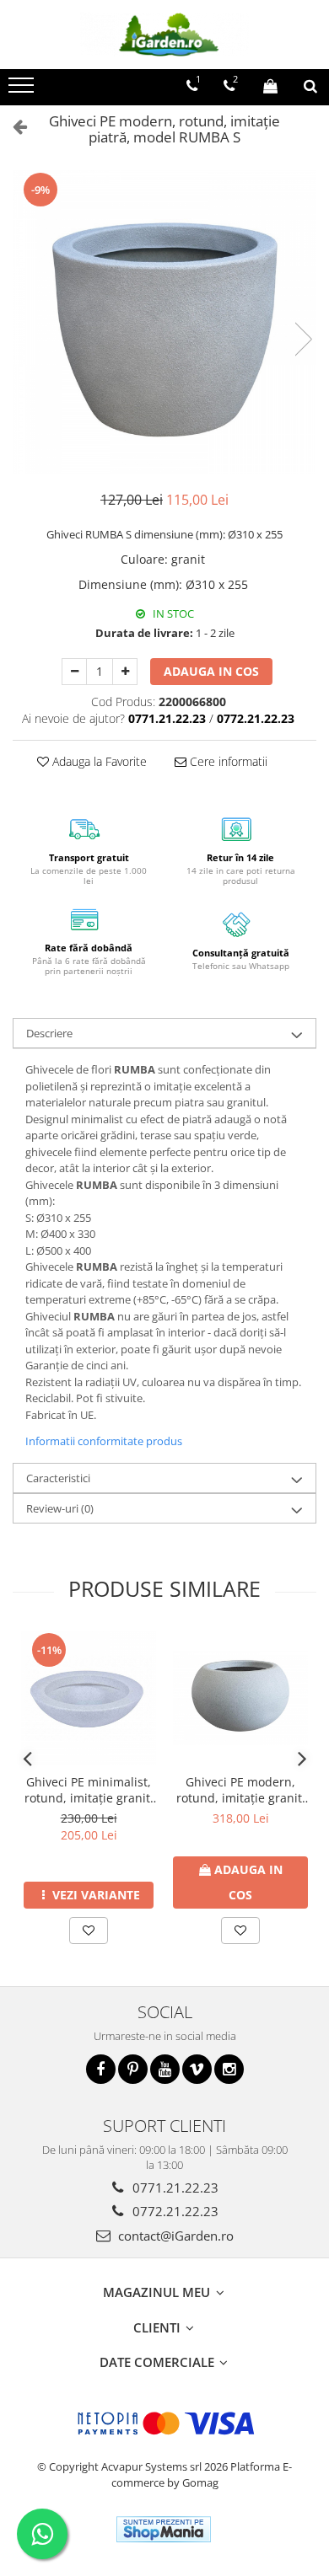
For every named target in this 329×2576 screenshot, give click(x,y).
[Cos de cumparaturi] (270, 86)
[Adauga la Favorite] (89, 1931)
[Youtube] (165, 2069)
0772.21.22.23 (174, 2211)
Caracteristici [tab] (58, 1478)
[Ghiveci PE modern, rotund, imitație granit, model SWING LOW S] (240, 1698)
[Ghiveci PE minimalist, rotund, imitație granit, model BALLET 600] (89, 1698)
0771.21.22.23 (174, 2188)
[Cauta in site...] (310, 86)
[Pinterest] (133, 2069)
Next (303, 339)
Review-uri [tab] (60, 1508)
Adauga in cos (211, 671)
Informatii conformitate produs (104, 1441)
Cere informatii (227, 761)
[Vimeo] (197, 2069)
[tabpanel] (164, 322)
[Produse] (23, 90)
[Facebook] (101, 2069)
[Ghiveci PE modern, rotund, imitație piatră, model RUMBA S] (164, 322)
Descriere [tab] (49, 1033)
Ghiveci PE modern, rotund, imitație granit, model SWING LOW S (241, 1790)
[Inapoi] (13, 126)
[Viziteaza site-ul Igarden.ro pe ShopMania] (164, 2529)
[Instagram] (229, 2069)
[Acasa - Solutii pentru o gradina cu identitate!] (164, 35)
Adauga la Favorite (98, 761)
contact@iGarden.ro (174, 2236)
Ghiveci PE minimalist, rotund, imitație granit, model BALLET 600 (89, 1790)
